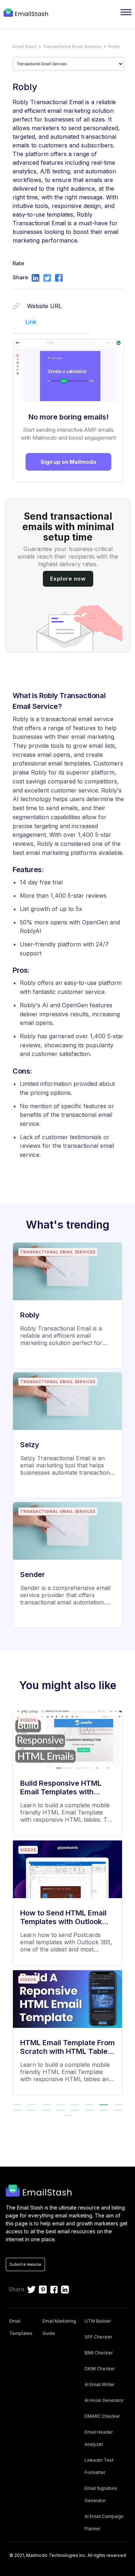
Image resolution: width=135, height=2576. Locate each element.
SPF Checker (98, 2337)
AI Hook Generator (104, 2400)
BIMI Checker (99, 2353)
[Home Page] (27, 13)
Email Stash (25, 46)
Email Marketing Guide (59, 2327)
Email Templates (21, 2327)
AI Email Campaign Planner (104, 2522)
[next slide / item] (125, 1907)
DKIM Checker (100, 2369)
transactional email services (73, 46)
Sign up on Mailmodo (69, 462)
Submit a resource (25, 2264)
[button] (17, 2105)
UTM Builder (98, 2321)
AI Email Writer (100, 2384)
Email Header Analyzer (99, 2438)
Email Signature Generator (101, 2494)
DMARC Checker (102, 2416)
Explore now (68, 579)
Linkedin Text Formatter (99, 2466)
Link (31, 322)
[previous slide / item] (10, 1907)
